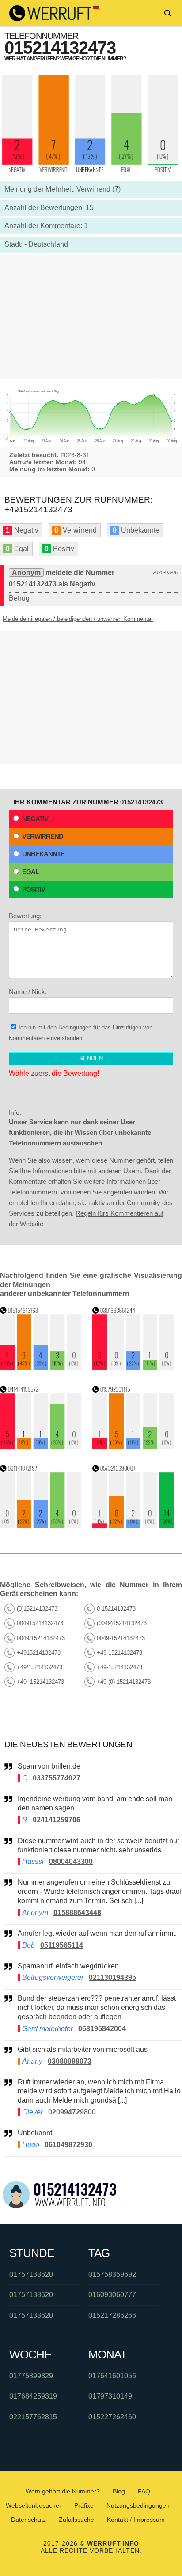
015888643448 (77, 1913)
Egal (30, 872)
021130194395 (112, 1977)
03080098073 (70, 2061)
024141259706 (57, 1820)
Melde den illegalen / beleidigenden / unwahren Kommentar (78, 619)
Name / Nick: (28, 992)
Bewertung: (25, 916)
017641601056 (112, 2376)
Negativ (35, 819)
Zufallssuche (76, 2520)
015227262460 (112, 2417)
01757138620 (31, 2274)
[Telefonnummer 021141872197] (41, 1525)
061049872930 (68, 2145)
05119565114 (62, 1945)
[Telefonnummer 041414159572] (41, 1446)
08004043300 (71, 1861)
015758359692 (112, 2274)
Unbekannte (43, 854)
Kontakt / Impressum (136, 2520)
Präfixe (84, 2505)
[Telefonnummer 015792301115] (133, 1446)
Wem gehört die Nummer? (63, 2491)
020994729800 (72, 2112)
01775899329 (31, 2376)
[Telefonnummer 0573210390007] (133, 1525)
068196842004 (102, 2029)
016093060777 (112, 2295)
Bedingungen (75, 1027)
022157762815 (33, 2417)
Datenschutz (28, 2520)
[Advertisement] (91, 317)
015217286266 (112, 2315)
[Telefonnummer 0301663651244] (133, 1367)
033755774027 (57, 1778)
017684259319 (33, 2396)
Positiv (34, 889)
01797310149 (110, 2396)
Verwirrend (43, 836)
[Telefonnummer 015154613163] (41, 1367)
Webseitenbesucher (34, 2505)
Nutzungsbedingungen (138, 2505)
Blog (119, 2491)
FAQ (144, 2491)
